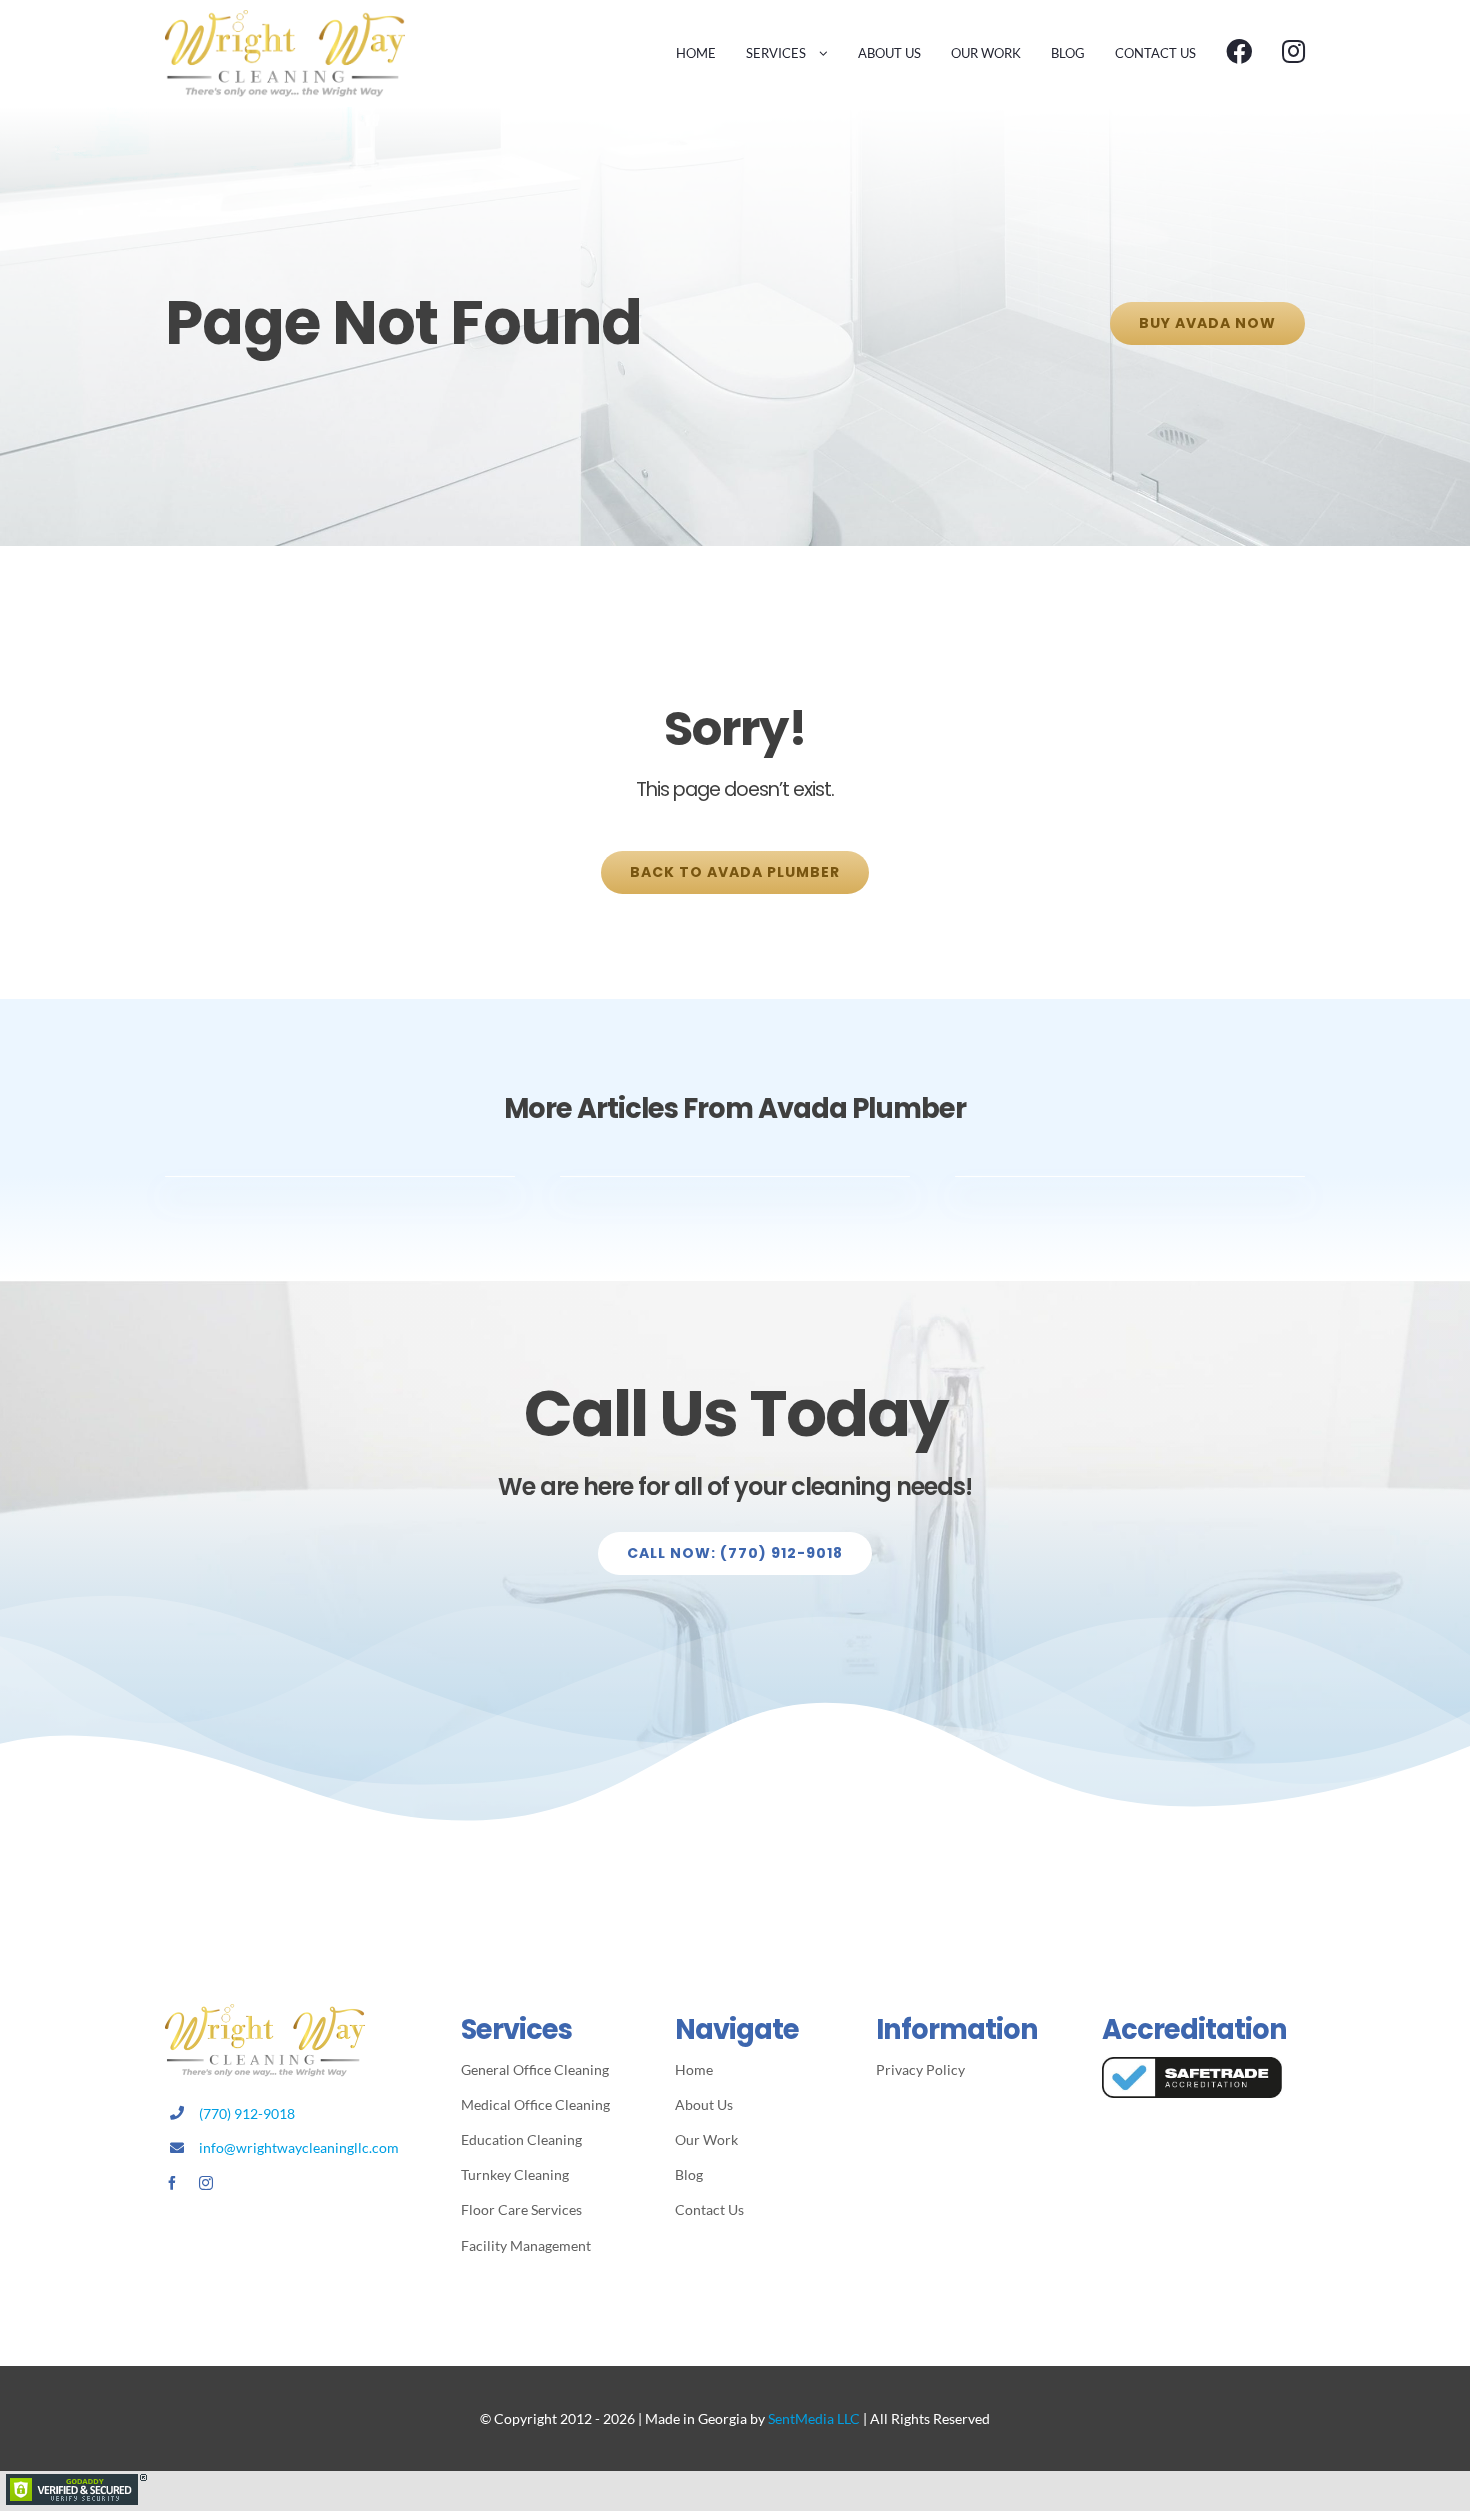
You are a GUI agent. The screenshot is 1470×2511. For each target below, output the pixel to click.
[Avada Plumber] (285, 17)
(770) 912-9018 (247, 2113)
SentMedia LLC (814, 2418)
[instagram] (206, 2183)
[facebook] (172, 2183)
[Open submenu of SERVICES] (820, 53)
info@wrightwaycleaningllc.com (299, 2147)
